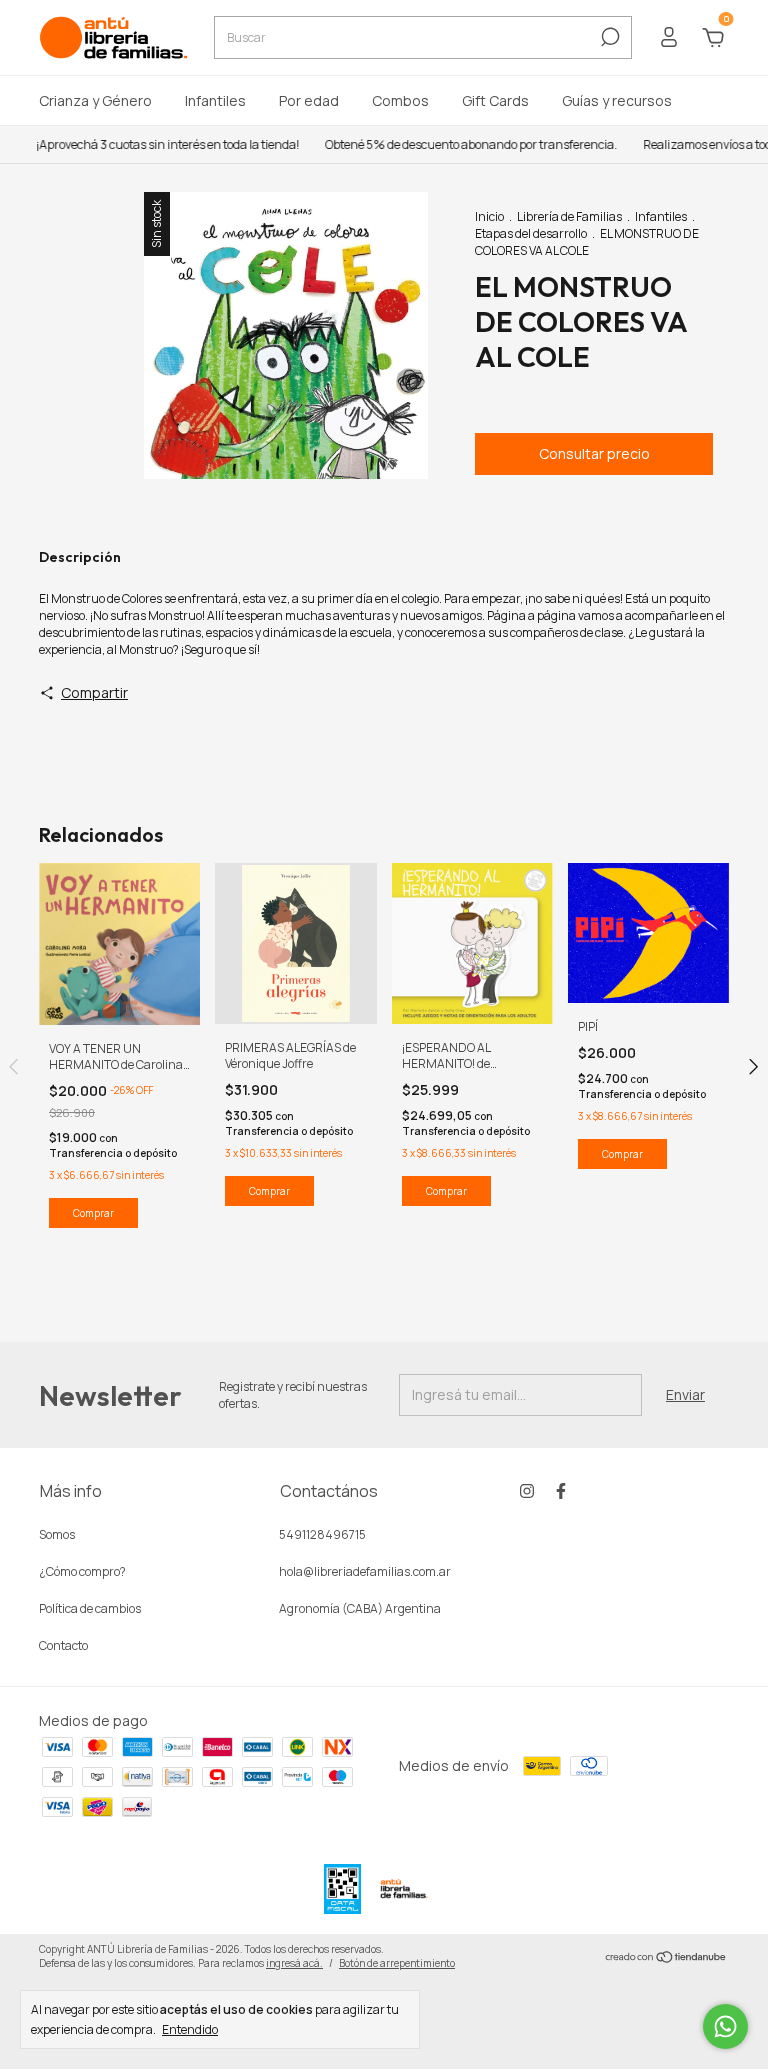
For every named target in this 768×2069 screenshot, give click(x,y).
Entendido (190, 2029)
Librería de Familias (569, 216)
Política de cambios (90, 1608)
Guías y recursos (617, 100)
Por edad (309, 100)
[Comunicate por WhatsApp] (725, 2026)
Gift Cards (495, 100)
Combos (400, 100)
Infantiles (215, 100)
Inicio (489, 216)
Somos (57, 1534)
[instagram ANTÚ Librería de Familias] (527, 1490)
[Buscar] (608, 37)
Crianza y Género (95, 100)
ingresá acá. (294, 1963)
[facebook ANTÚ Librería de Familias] (561, 1490)
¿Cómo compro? (82, 1571)
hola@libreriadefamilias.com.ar (365, 1571)
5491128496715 (322, 1534)
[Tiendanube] (666, 1958)
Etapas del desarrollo (531, 233)
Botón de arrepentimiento (397, 1963)
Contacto (63, 1645)
